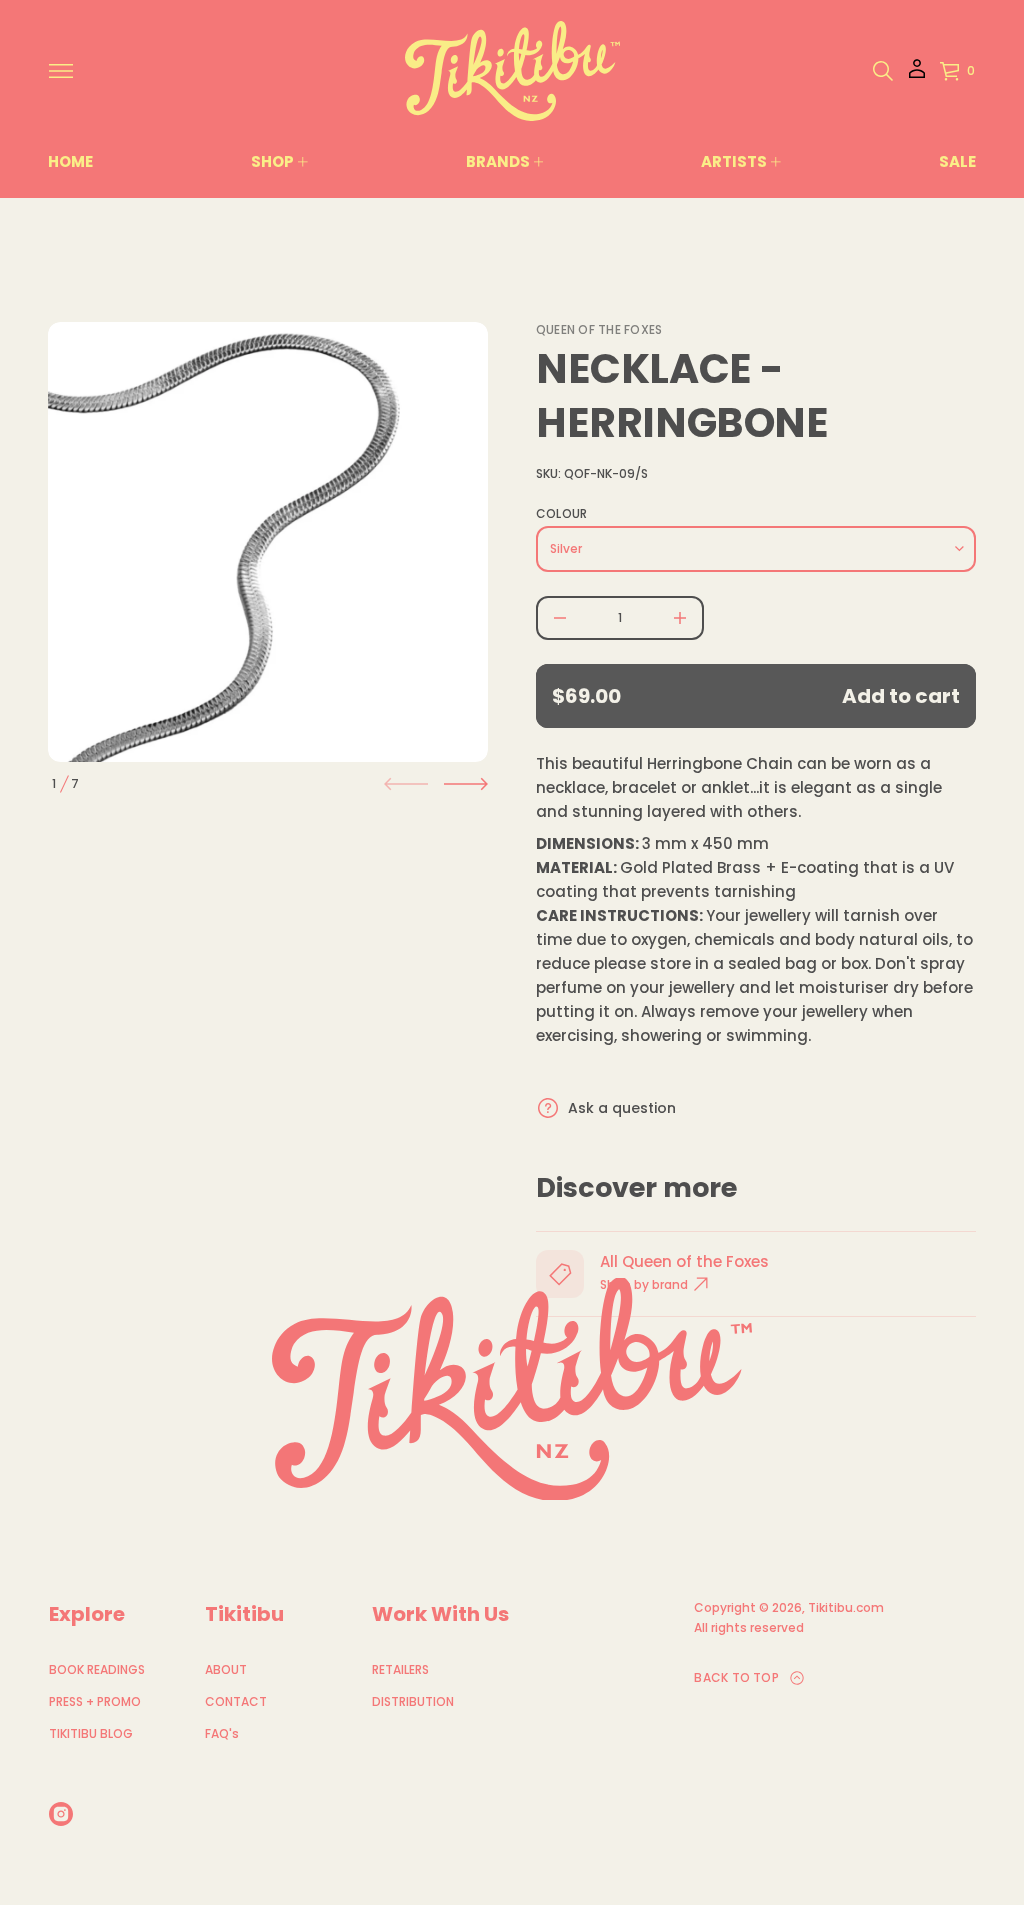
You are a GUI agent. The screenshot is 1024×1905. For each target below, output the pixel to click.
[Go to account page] (917, 75)
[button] (883, 71)
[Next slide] (466, 784)
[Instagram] (61, 1814)
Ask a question (622, 1108)
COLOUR (561, 514)
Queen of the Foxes (599, 329)
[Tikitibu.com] (512, 71)
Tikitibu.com (846, 1607)
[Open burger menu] (61, 71)
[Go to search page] (883, 71)
